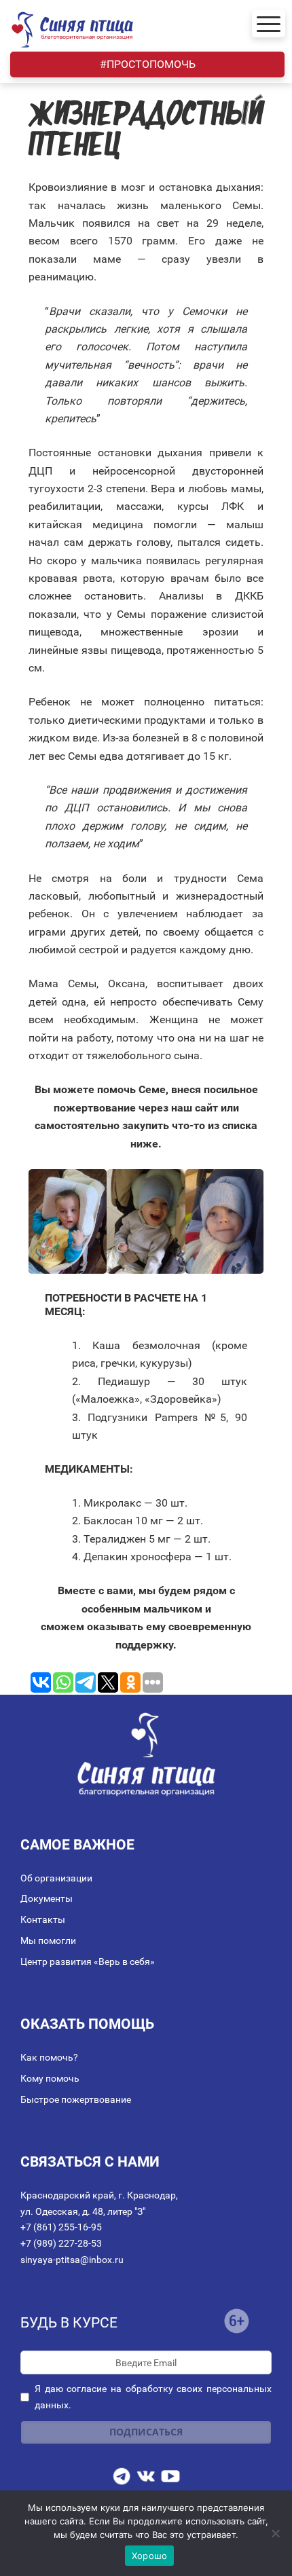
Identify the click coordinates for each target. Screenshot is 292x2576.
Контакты (43, 1919)
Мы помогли (48, 1940)
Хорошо (150, 2556)
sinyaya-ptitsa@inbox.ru (72, 2260)
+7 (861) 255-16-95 (61, 2227)
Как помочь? (49, 2057)
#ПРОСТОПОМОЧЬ (148, 64)
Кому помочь (50, 2078)
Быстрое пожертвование (76, 2099)
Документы (47, 1898)
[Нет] (275, 2533)
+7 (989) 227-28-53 (61, 2243)
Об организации (56, 1878)
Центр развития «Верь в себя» (88, 1962)
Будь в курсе (69, 2323)
